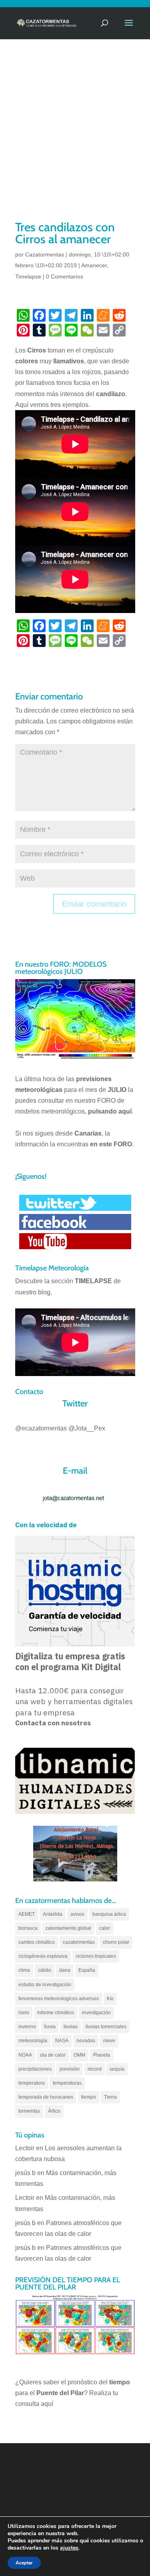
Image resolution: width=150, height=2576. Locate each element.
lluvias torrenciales (106, 2027)
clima (24, 1970)
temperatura (32, 2083)
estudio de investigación (45, 1985)
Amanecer (94, 265)
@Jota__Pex (87, 1428)
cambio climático (37, 1942)
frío (110, 1999)
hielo (24, 2013)
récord (95, 2069)
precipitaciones (35, 2069)
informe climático (56, 2013)
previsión (70, 2069)
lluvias (71, 2027)
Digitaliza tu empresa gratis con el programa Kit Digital (70, 1662)
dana (65, 1970)
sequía (117, 2069)
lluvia (50, 2027)
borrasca (28, 1928)
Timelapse (28, 276)
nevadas (86, 2041)
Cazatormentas (45, 254)
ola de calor (53, 2055)
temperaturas (67, 2083)
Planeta (102, 2055)
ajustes (69, 2548)
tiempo (89, 2097)
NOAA (25, 2055)
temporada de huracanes (46, 2097)
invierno (27, 2027)
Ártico (54, 2111)
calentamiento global (68, 1928)
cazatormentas (79, 1942)
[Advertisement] (75, 140)
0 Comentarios (65, 276)
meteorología (33, 2041)
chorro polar (116, 1942)
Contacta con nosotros (53, 1723)
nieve (109, 2041)
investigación (96, 2013)
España (87, 1970)
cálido (45, 1970)
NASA (62, 2041)
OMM (79, 2055)
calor (105, 1928)
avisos (77, 1914)
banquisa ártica (109, 1914)
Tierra (110, 2097)
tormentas (29, 2111)
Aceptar (24, 2563)
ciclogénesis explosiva (43, 1956)
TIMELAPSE (93, 1281)
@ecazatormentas (41, 1428)
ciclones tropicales (96, 1956)
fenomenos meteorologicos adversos (59, 1999)
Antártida (53, 1914)
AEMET (27, 1914)
